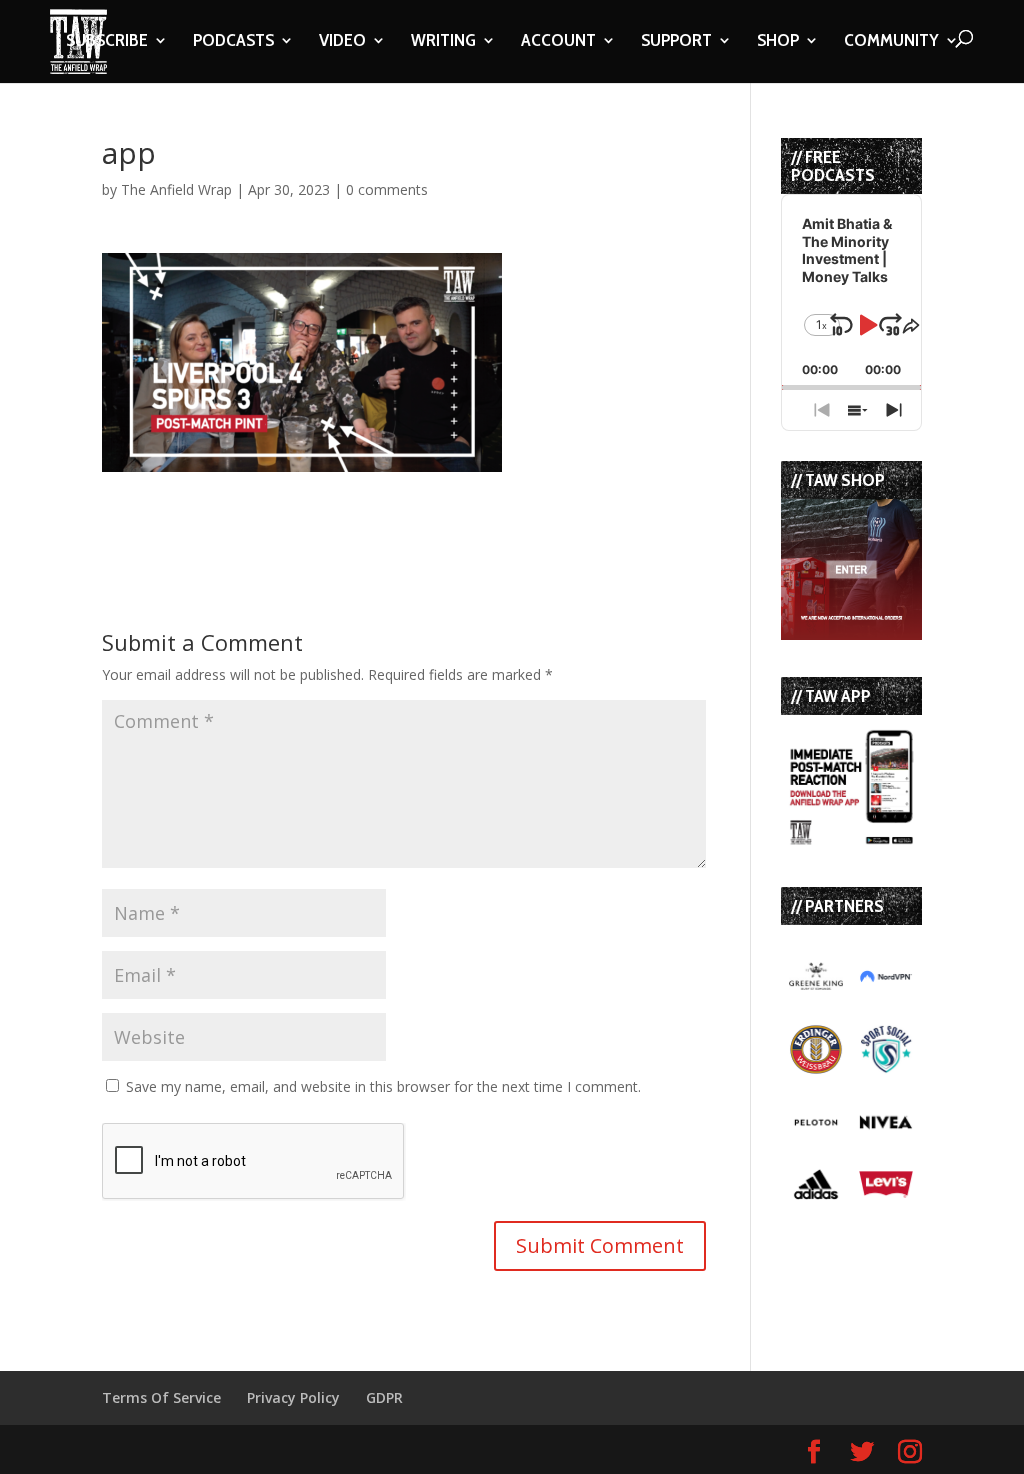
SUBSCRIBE (107, 42)
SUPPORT (676, 42)
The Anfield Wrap (176, 189)
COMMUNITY (891, 42)
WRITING (443, 42)
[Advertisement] (336, 502)
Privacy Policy (293, 1397)
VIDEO (342, 42)
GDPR (384, 1397)
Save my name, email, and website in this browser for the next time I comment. (383, 1086)
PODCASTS (233, 42)
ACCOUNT (558, 42)
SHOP (778, 42)
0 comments (387, 189)
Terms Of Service (161, 1397)
